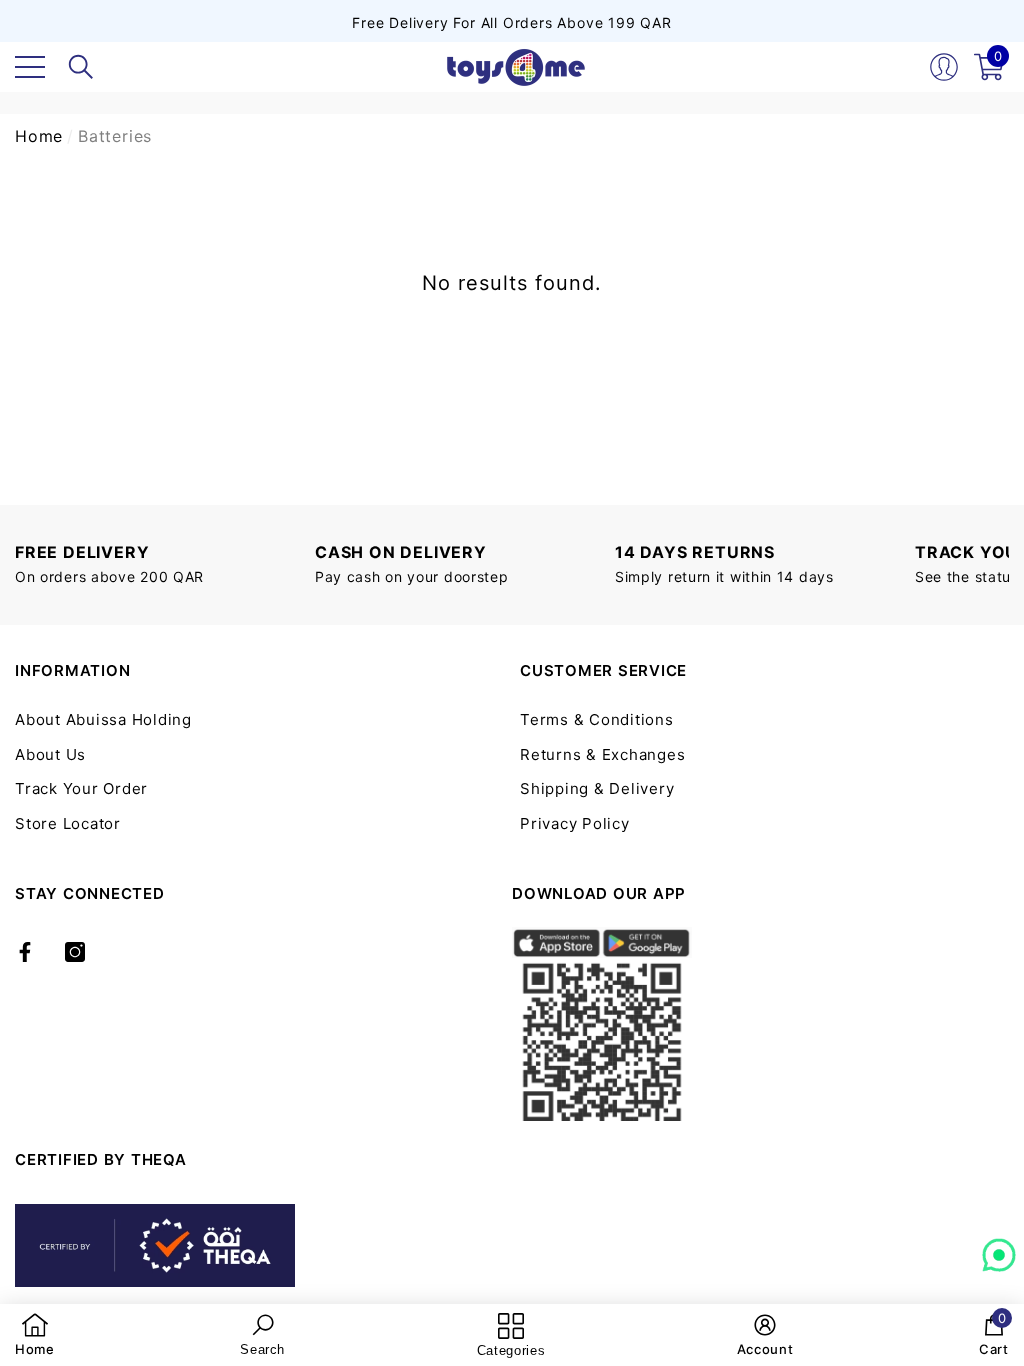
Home (39, 136)
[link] (35, 1335)
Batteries (115, 136)
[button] (81, 67)
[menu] (30, 67)
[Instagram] (75, 952)
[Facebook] (25, 952)
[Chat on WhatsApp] (999, 1248)
